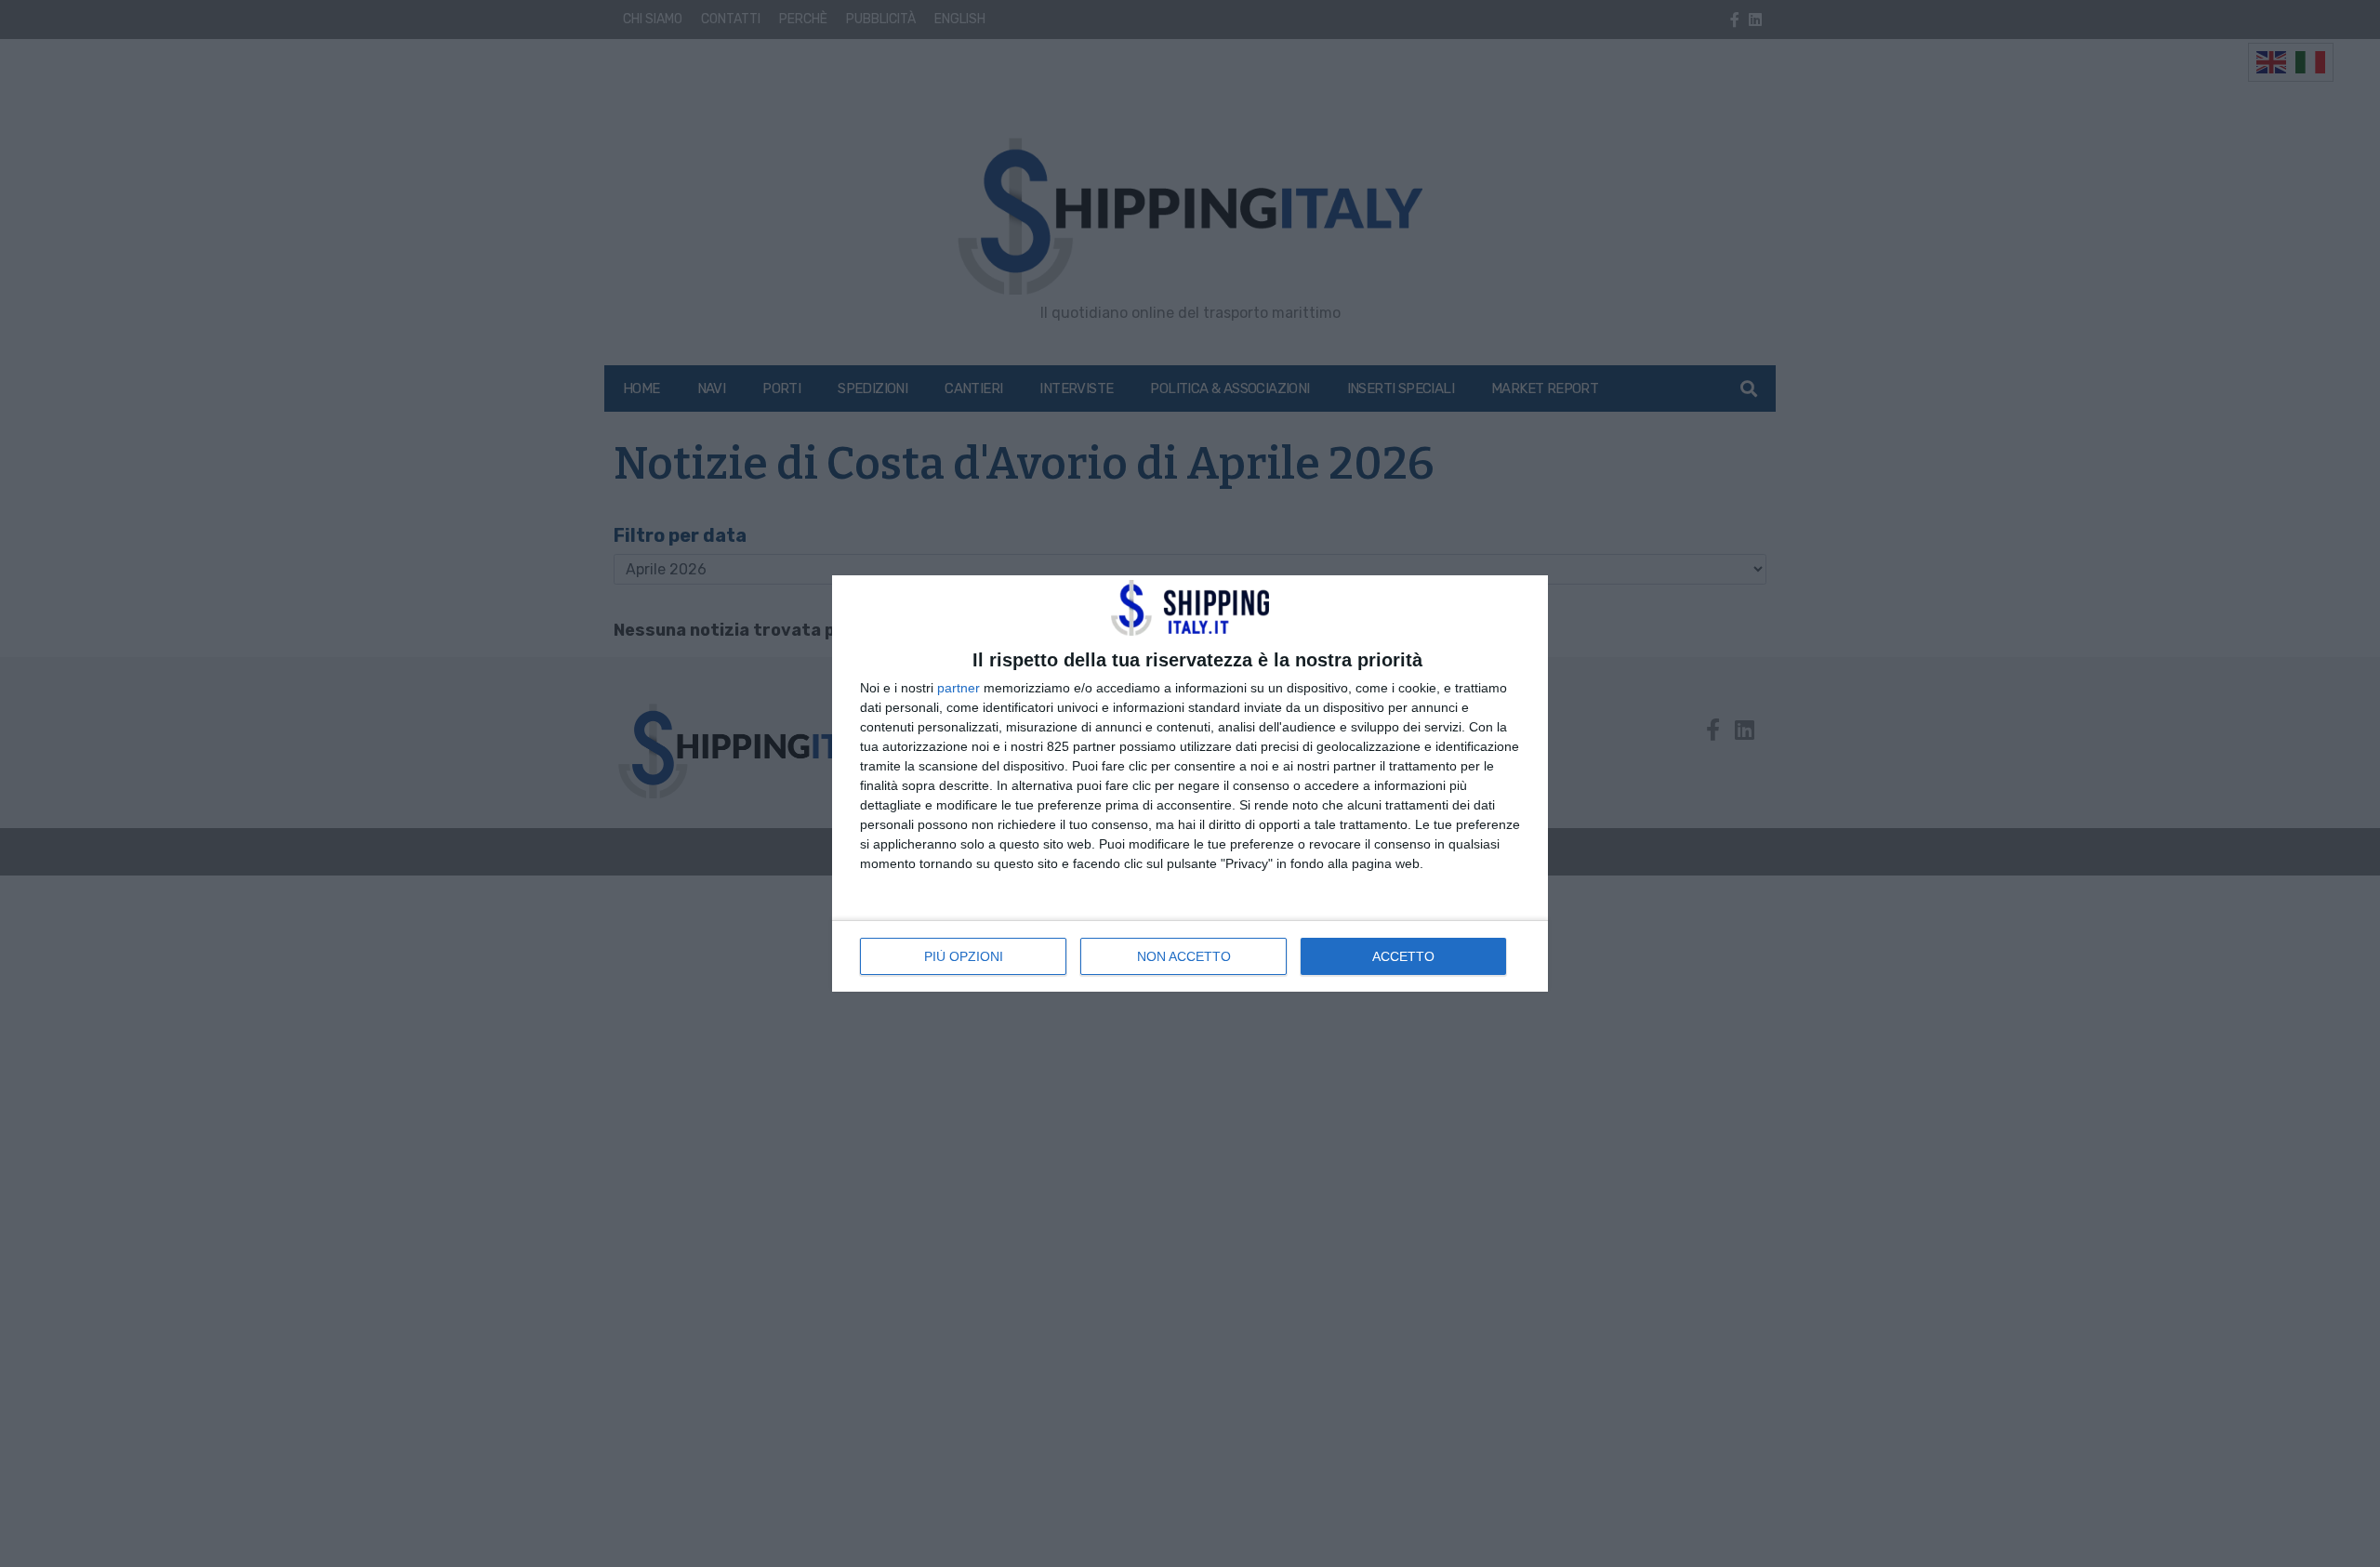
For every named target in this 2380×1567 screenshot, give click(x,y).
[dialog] (1190, 783)
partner (959, 688)
